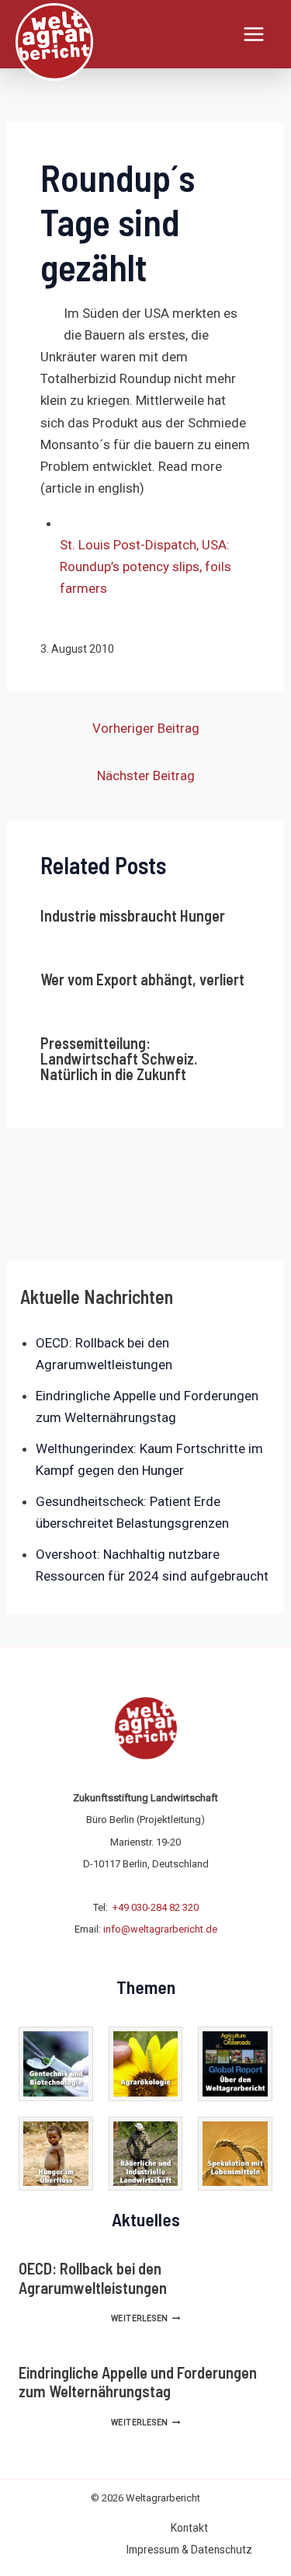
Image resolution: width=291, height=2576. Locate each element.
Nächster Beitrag (146, 776)
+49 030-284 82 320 (156, 1907)
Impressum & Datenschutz (189, 2550)
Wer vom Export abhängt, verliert (142, 979)
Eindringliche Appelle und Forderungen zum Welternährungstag (138, 2382)
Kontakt (189, 2528)
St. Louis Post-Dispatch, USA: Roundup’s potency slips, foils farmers (145, 566)
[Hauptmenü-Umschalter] (255, 34)
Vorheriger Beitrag (146, 728)
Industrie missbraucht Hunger (133, 915)
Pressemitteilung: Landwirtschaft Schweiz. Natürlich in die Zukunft (119, 1058)
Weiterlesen (145, 2318)
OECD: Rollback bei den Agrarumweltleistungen (93, 2278)
